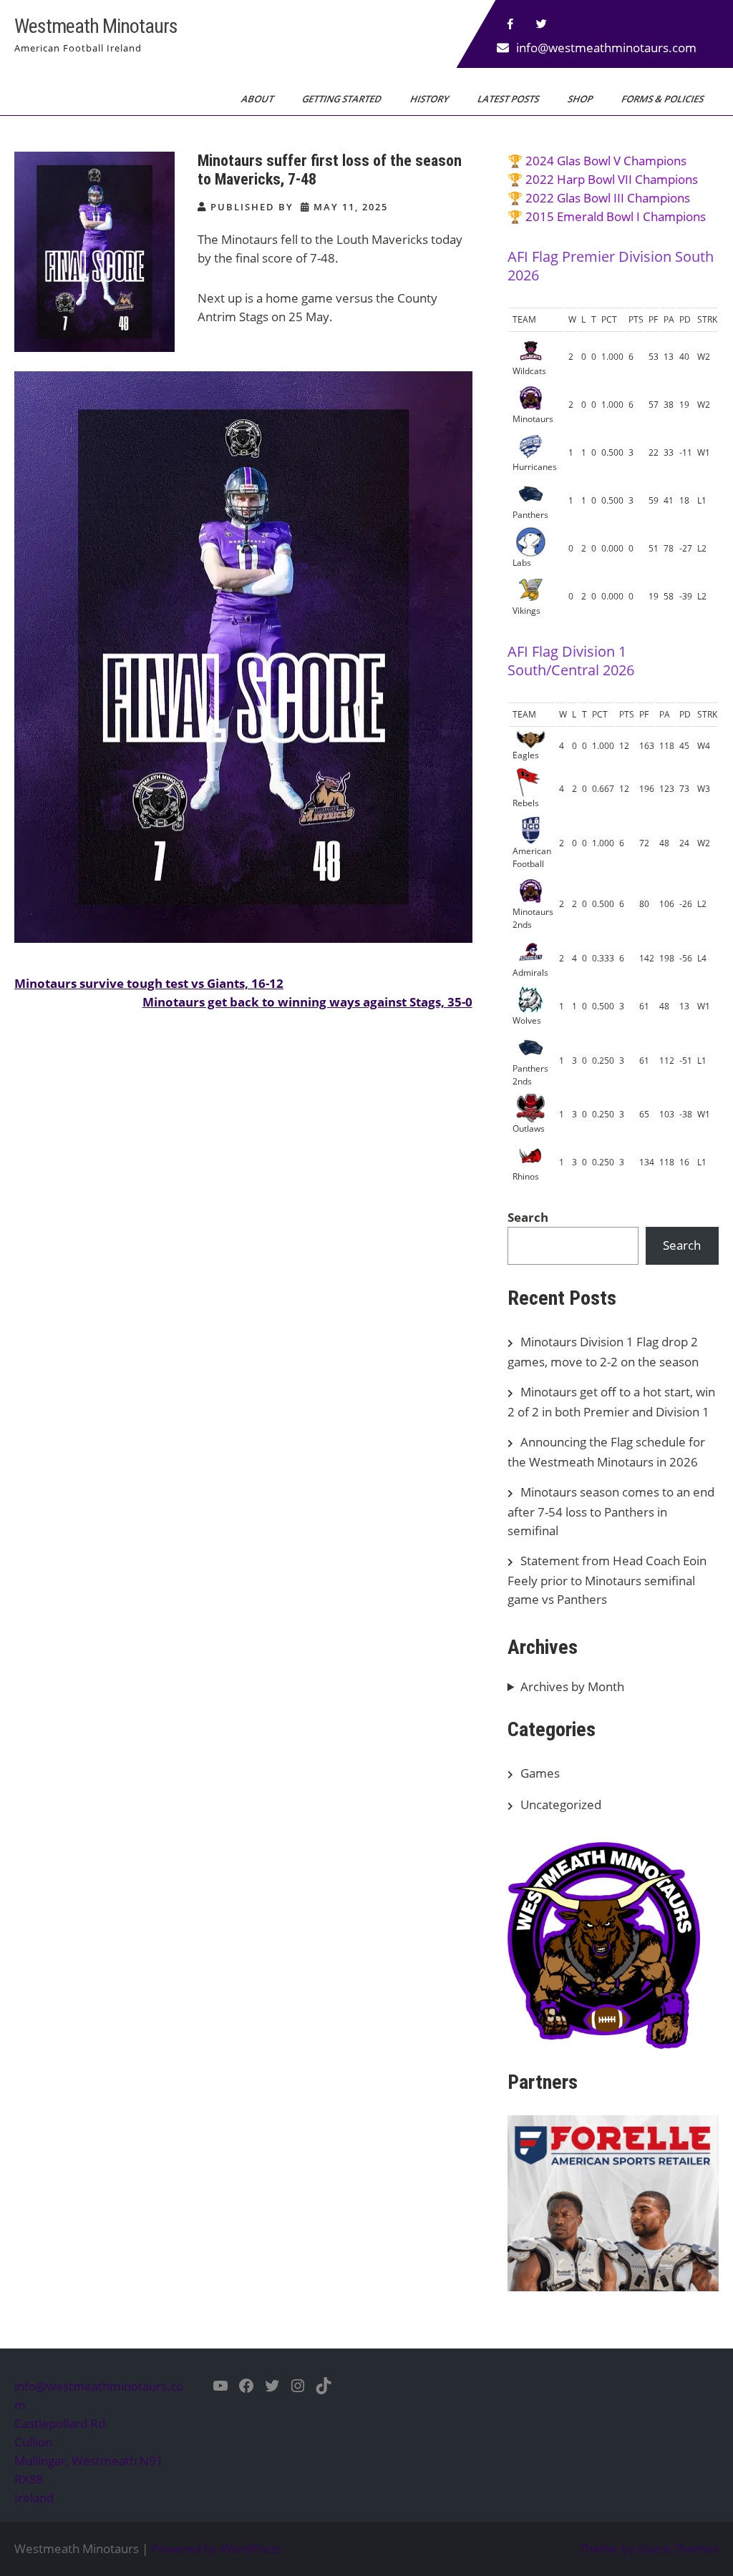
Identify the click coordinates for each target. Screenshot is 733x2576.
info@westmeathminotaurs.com (606, 48)
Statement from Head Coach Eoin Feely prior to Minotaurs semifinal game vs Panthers (607, 1580)
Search (528, 1217)
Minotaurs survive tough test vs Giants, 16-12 (149, 983)
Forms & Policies (664, 99)
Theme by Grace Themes (649, 2548)
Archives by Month (572, 1686)
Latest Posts (509, 99)
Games (540, 1773)
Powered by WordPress (217, 2548)
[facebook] (510, 24)
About (258, 99)
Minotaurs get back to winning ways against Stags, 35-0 (307, 1002)
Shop (581, 99)
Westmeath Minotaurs (96, 26)
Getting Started (343, 99)
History (431, 99)
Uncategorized (561, 1804)
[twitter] (542, 24)
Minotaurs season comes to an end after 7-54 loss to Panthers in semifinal (611, 1511)
